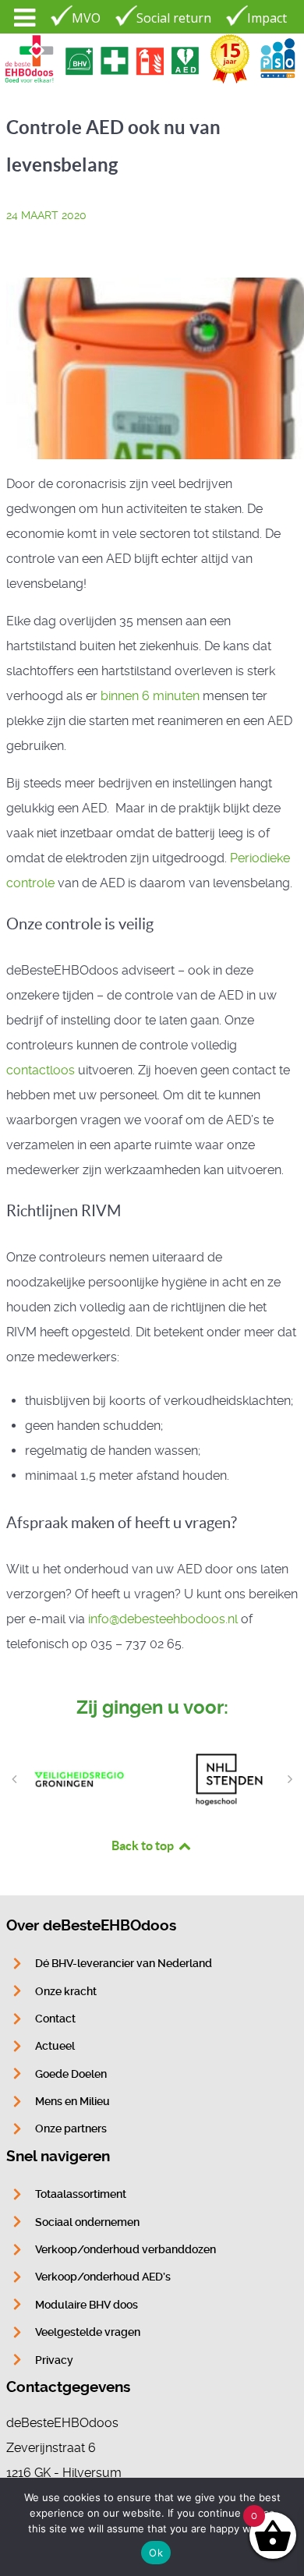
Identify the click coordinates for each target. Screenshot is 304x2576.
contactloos (41, 1070)
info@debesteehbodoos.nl (163, 1619)
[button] (14, 1779)
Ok (156, 2553)
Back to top (144, 1845)
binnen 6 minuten (150, 696)
